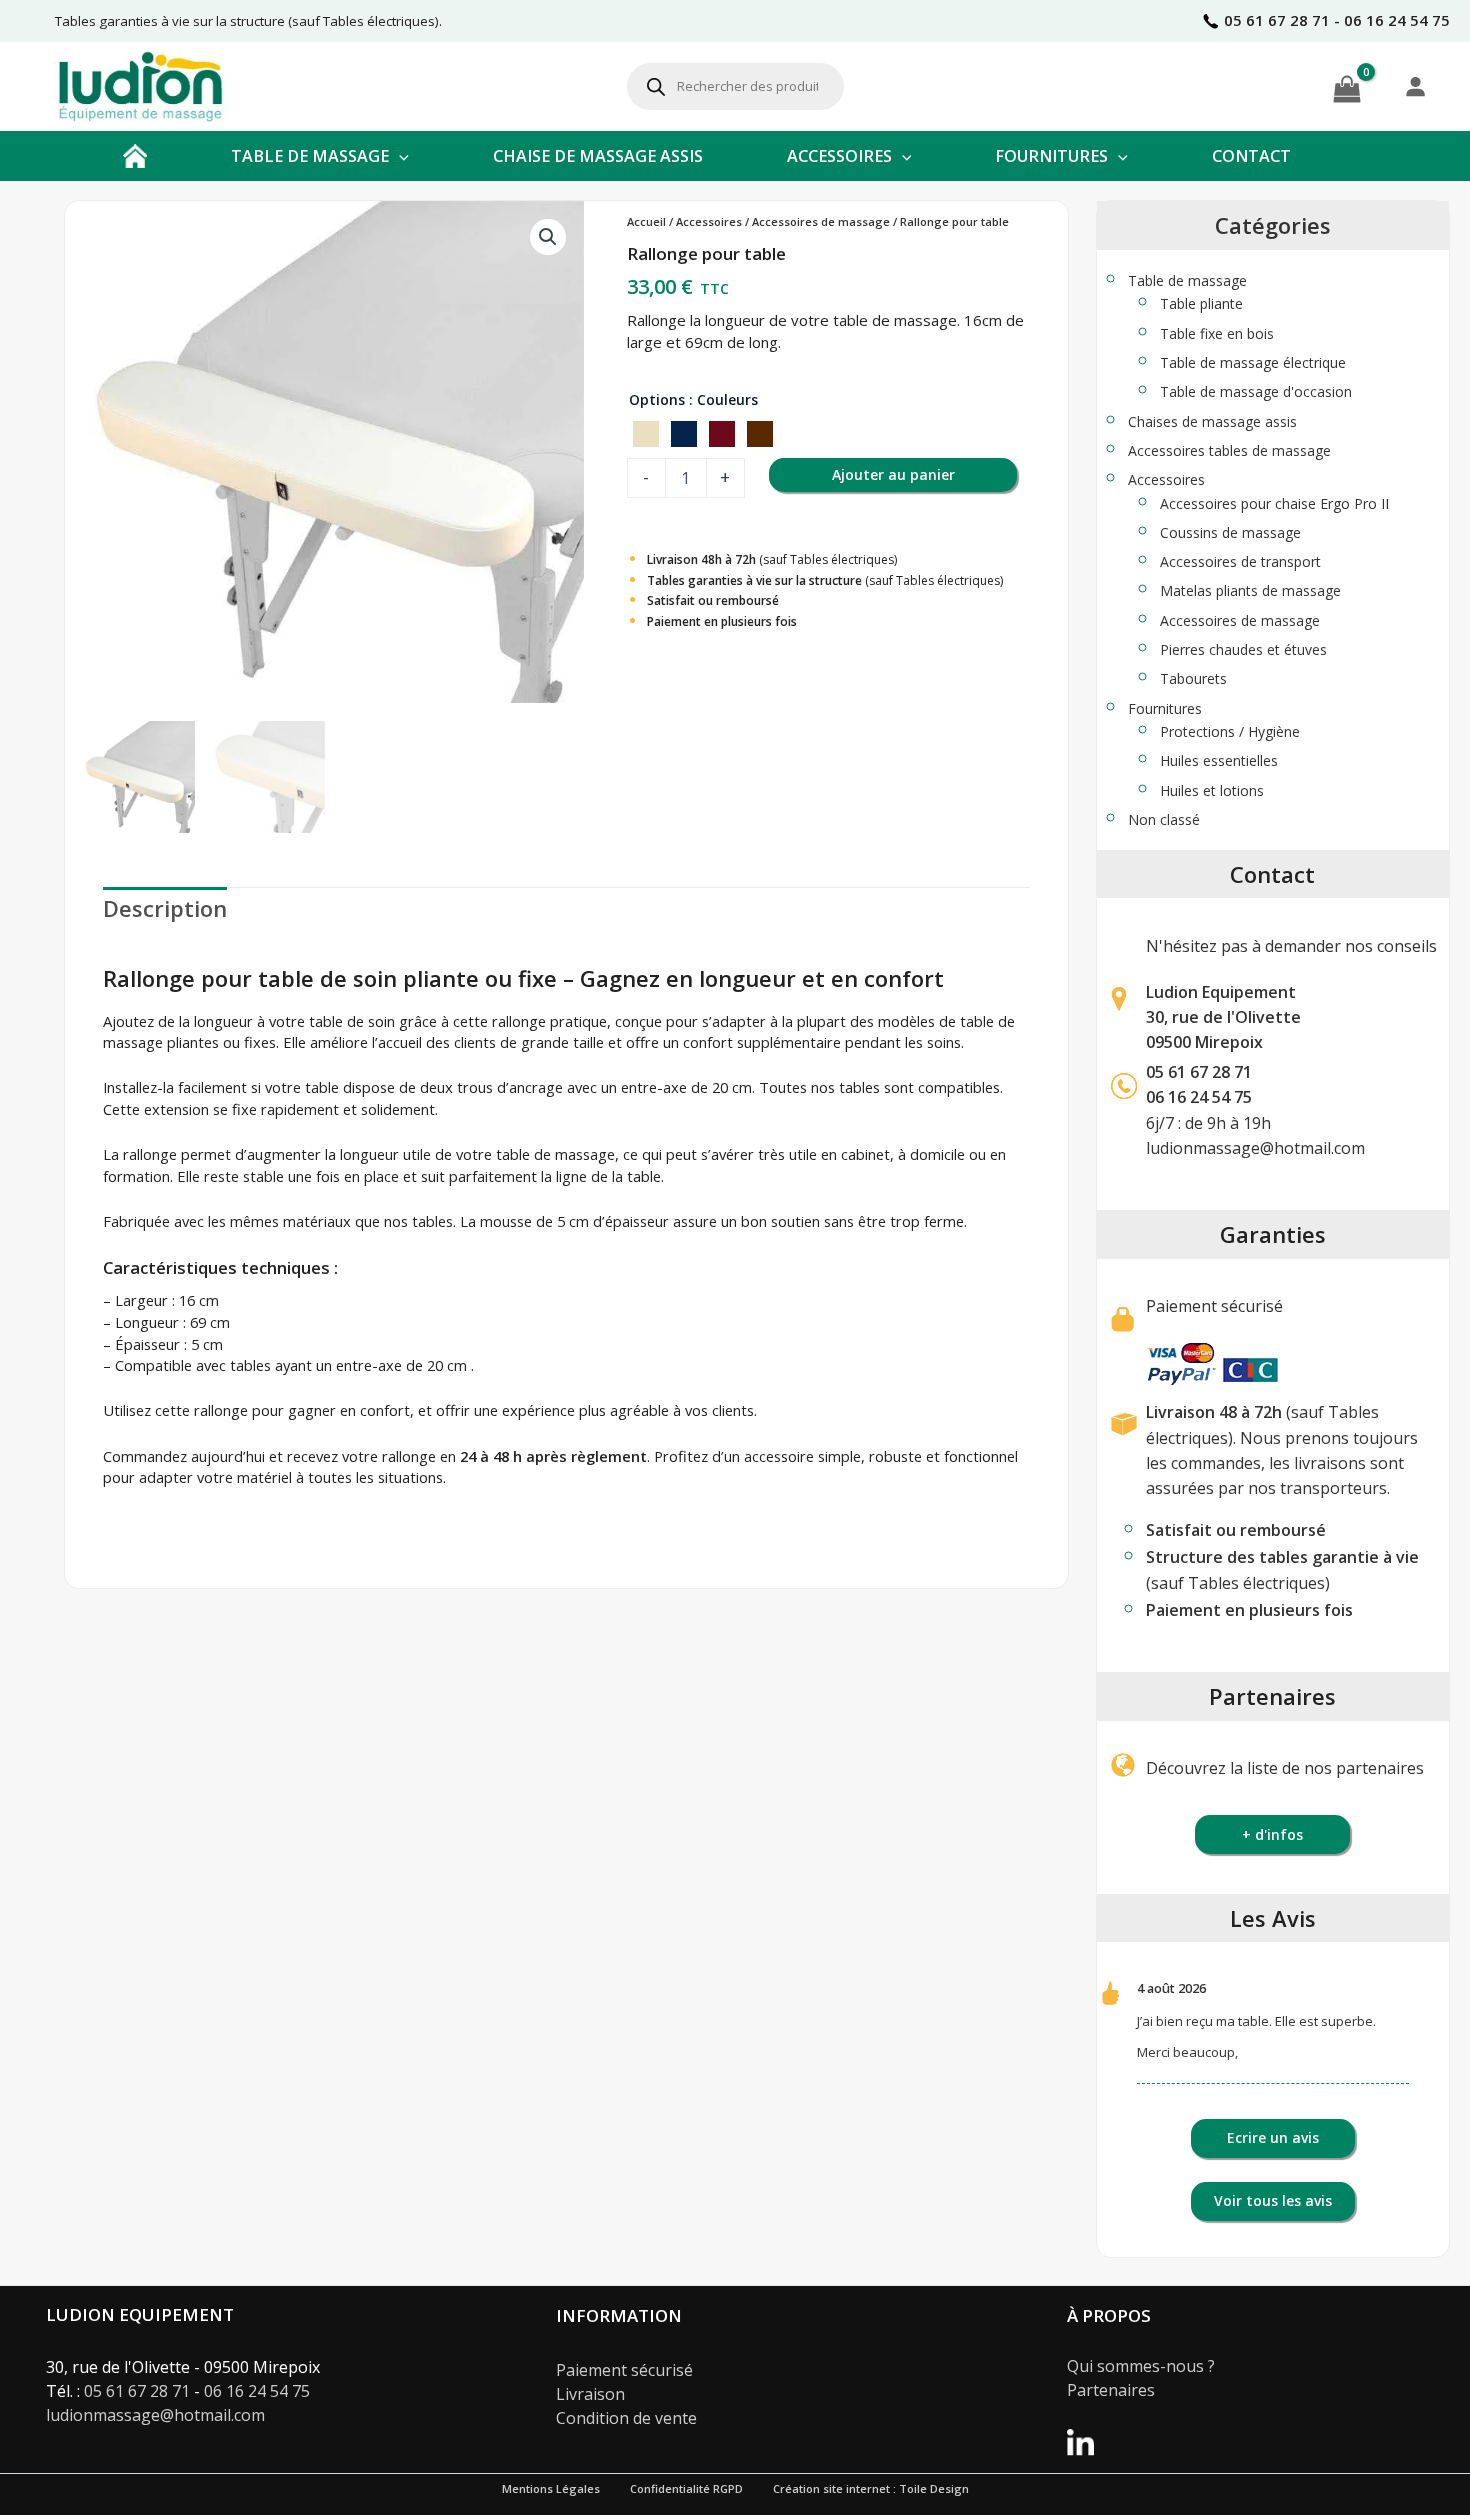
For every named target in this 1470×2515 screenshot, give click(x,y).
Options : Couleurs (693, 399)
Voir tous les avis (1273, 2200)
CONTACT (1251, 156)
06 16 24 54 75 (257, 2391)
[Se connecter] (1415, 86)
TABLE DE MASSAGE (310, 156)
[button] (399, 156)
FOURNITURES (1051, 156)
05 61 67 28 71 (1199, 1072)
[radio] (646, 434)
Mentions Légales (551, 2488)
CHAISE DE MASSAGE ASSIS (598, 156)
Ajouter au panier (893, 474)
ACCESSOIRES (839, 156)
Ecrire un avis (1273, 2137)
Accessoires (709, 221)
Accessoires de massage (821, 221)
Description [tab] (165, 908)
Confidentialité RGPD (686, 2488)
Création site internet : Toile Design (871, 2488)
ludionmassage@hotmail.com (1255, 1148)
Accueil (646, 221)
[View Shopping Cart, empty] (1347, 86)
